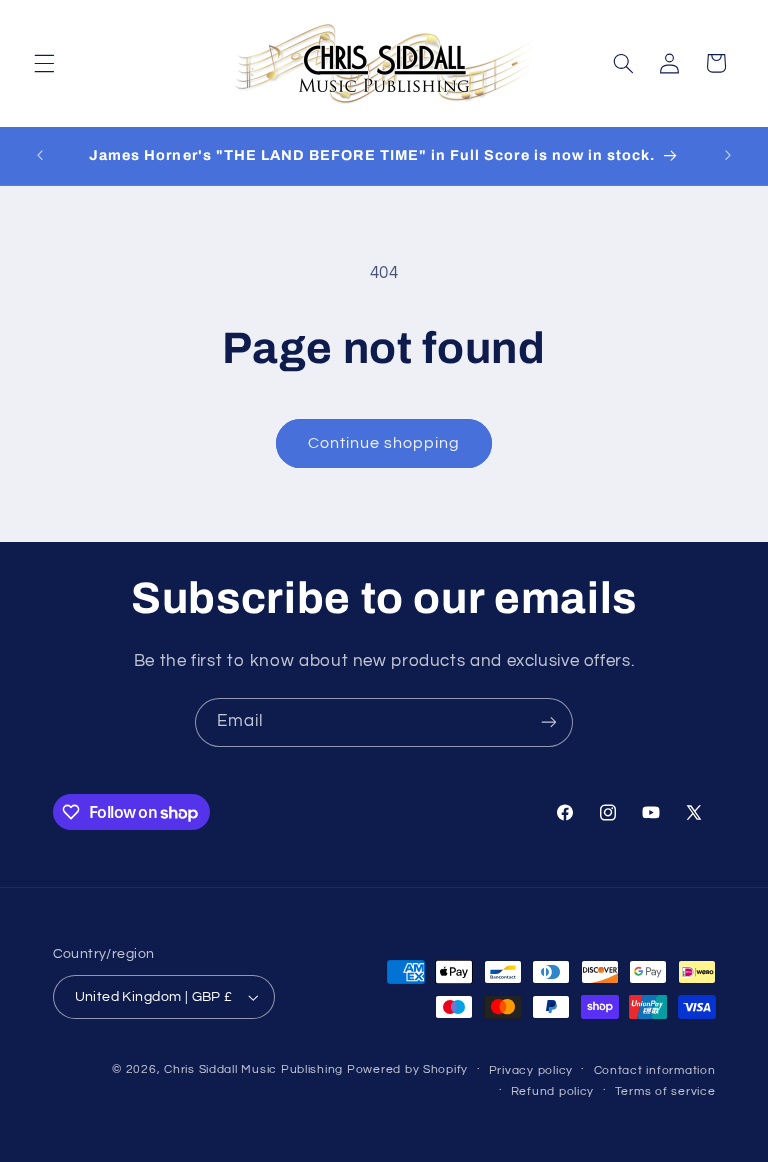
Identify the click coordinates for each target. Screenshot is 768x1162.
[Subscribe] (549, 722)
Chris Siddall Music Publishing (253, 1069)
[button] (44, 63)
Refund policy (553, 1091)
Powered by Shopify (407, 1069)
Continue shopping (384, 443)
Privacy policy (531, 1070)
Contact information (655, 1070)
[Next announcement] (728, 156)
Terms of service (665, 1091)
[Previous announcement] (40, 156)
